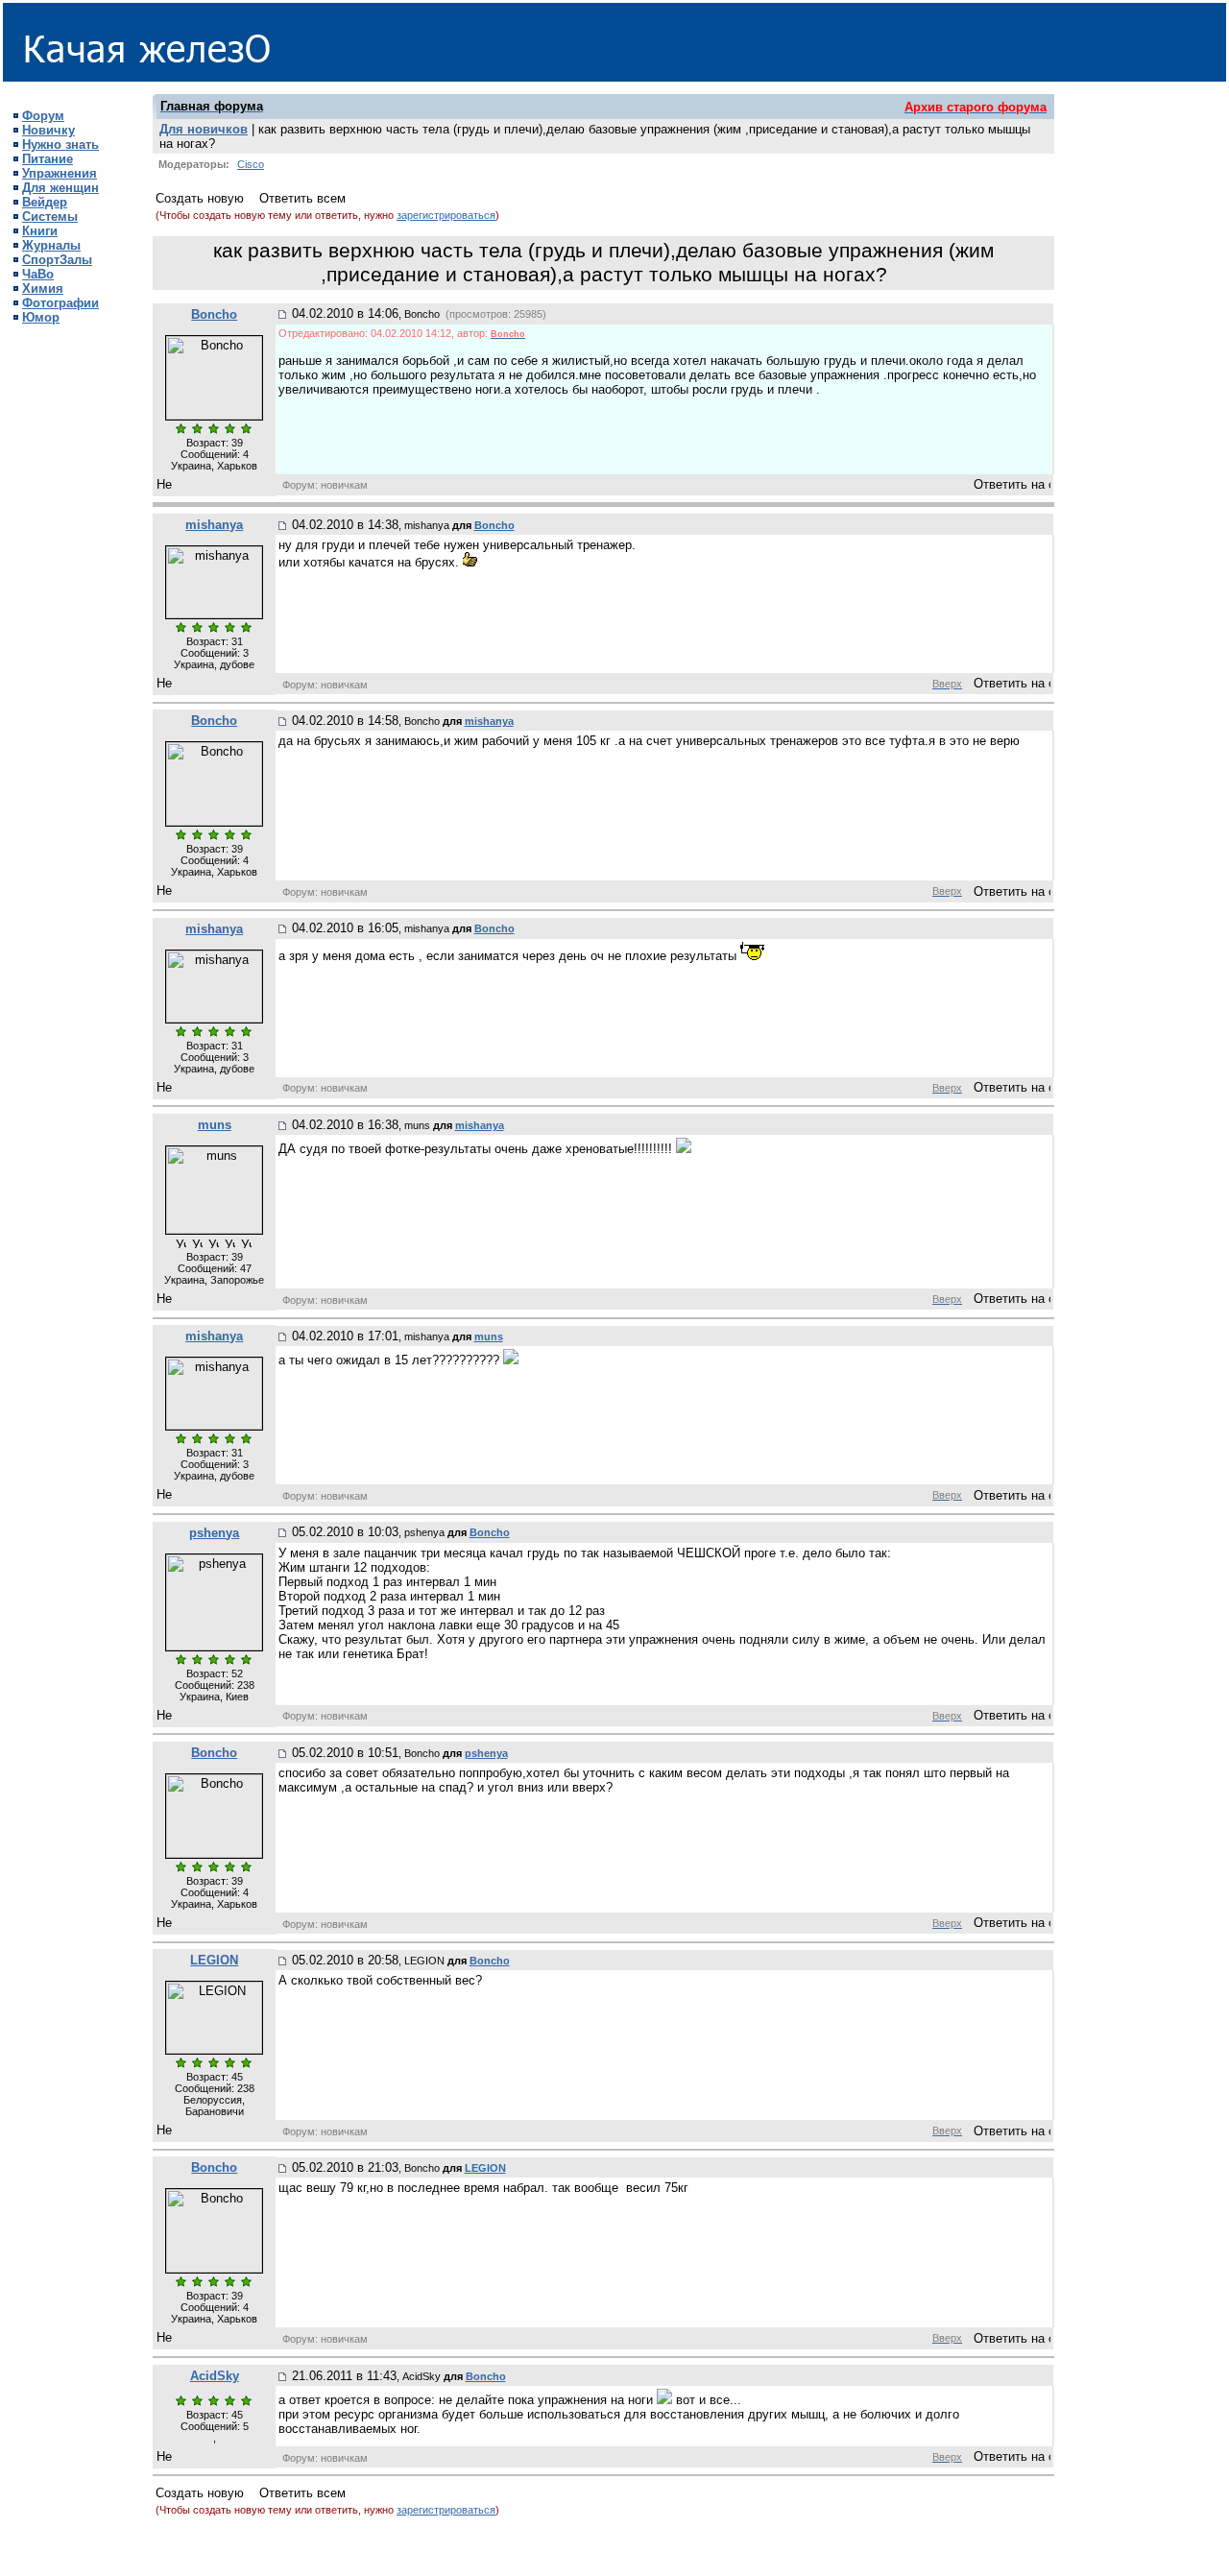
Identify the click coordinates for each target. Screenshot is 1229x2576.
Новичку (48, 130)
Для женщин (60, 188)
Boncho (214, 314)
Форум (43, 116)
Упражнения (60, 173)
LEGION (214, 1960)
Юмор (41, 317)
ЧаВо (38, 274)
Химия (43, 289)
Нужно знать (60, 144)
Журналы (51, 245)
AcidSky (215, 2376)
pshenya (214, 1533)
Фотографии (60, 303)
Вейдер (45, 202)
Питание (48, 159)
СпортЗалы (57, 260)
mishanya (214, 525)
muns (215, 1125)
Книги (40, 231)
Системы (50, 217)
